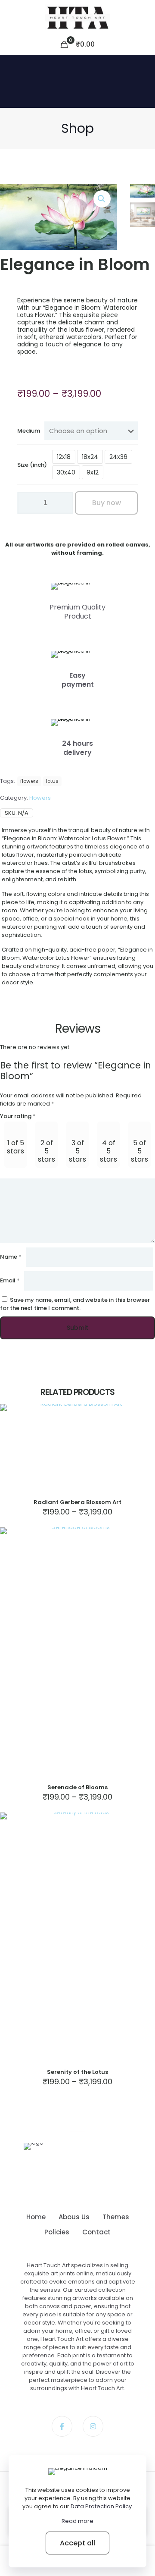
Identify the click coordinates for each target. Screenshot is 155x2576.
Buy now (107, 503)
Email (10, 1280)
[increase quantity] (64, 503)
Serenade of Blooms (77, 1787)
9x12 (93, 472)
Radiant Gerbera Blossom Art (77, 1502)
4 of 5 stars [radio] (108, 1151)
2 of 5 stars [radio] (46, 1151)
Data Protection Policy (101, 2506)
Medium (29, 431)
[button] (102, 199)
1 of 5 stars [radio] (15, 1147)
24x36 (118, 457)
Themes (116, 2217)
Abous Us (74, 2217)
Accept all (77, 2543)
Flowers (40, 798)
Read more (77, 2521)
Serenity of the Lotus (77, 2072)
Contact (96, 2232)
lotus (52, 781)
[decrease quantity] (27, 503)
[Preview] (145, 1426)
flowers (29, 781)
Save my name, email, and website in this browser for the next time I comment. (75, 1304)
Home (36, 2217)
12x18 (64, 457)
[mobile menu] (143, 17)
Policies (57, 2232)
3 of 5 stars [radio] (77, 1151)
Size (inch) (32, 465)
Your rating (18, 1116)
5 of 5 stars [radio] (139, 1151)
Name (11, 1257)
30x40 (66, 472)
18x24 (90, 457)
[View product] (145, 1414)
